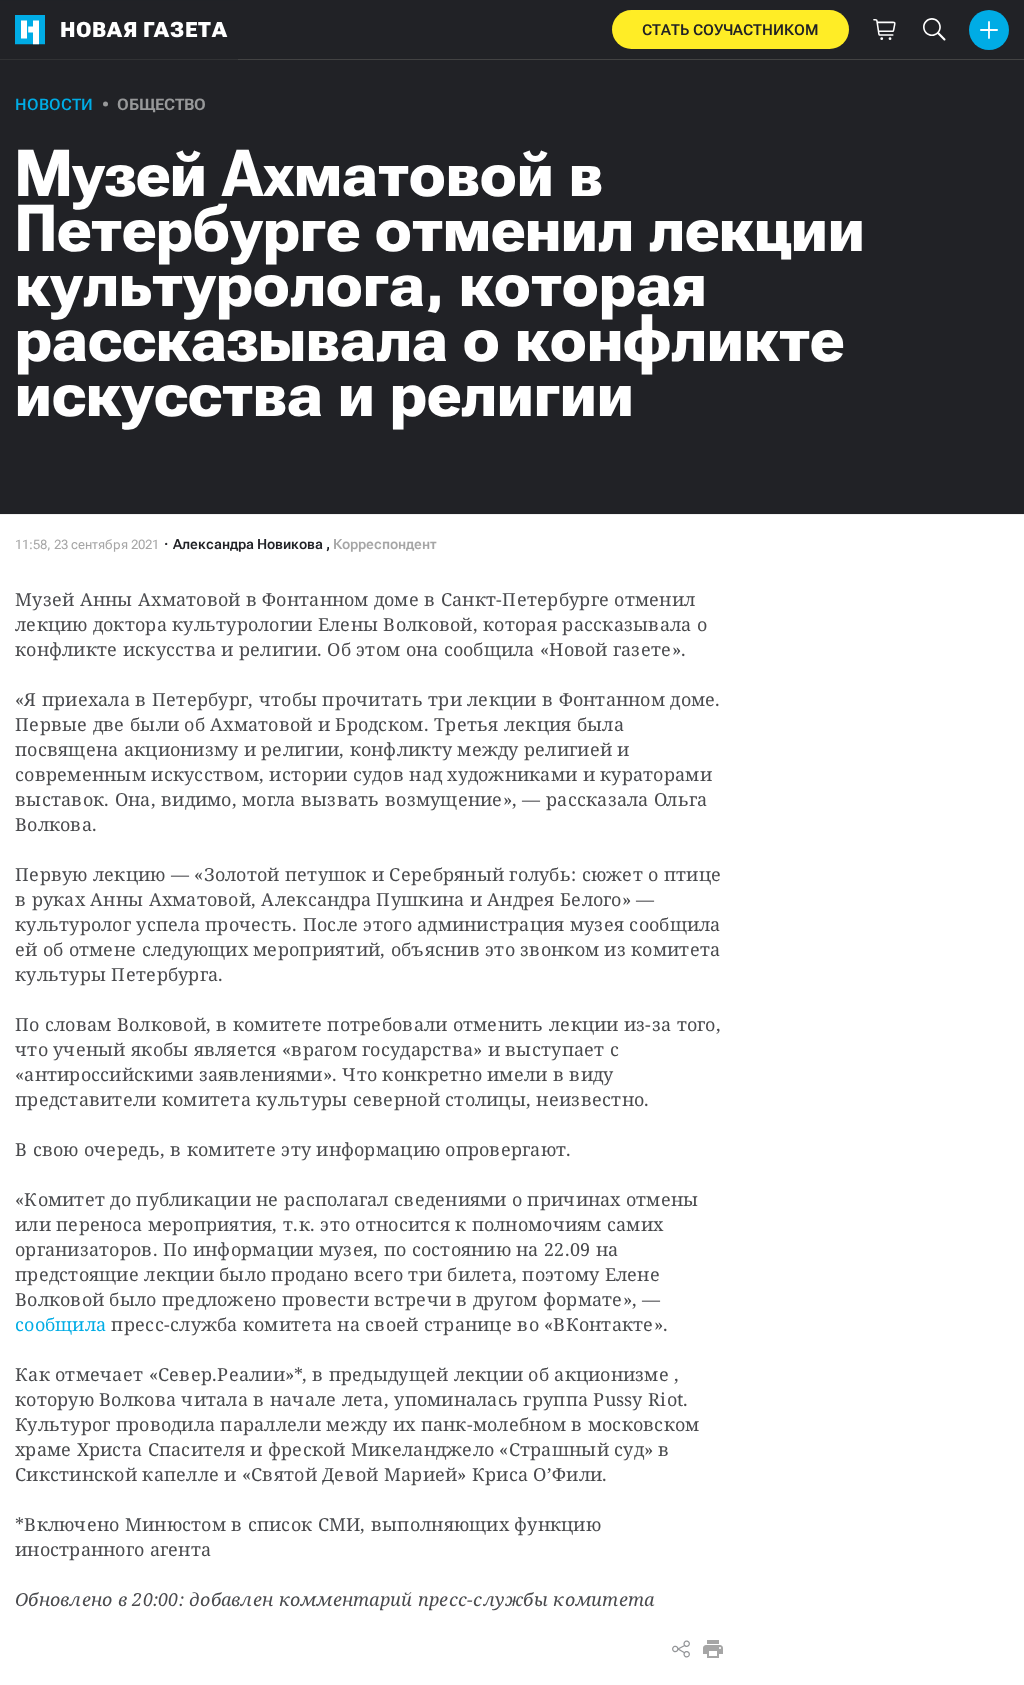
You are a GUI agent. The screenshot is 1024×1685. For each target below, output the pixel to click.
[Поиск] (934, 30)
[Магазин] (884, 30)
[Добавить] (989, 30)
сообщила (60, 1324)
